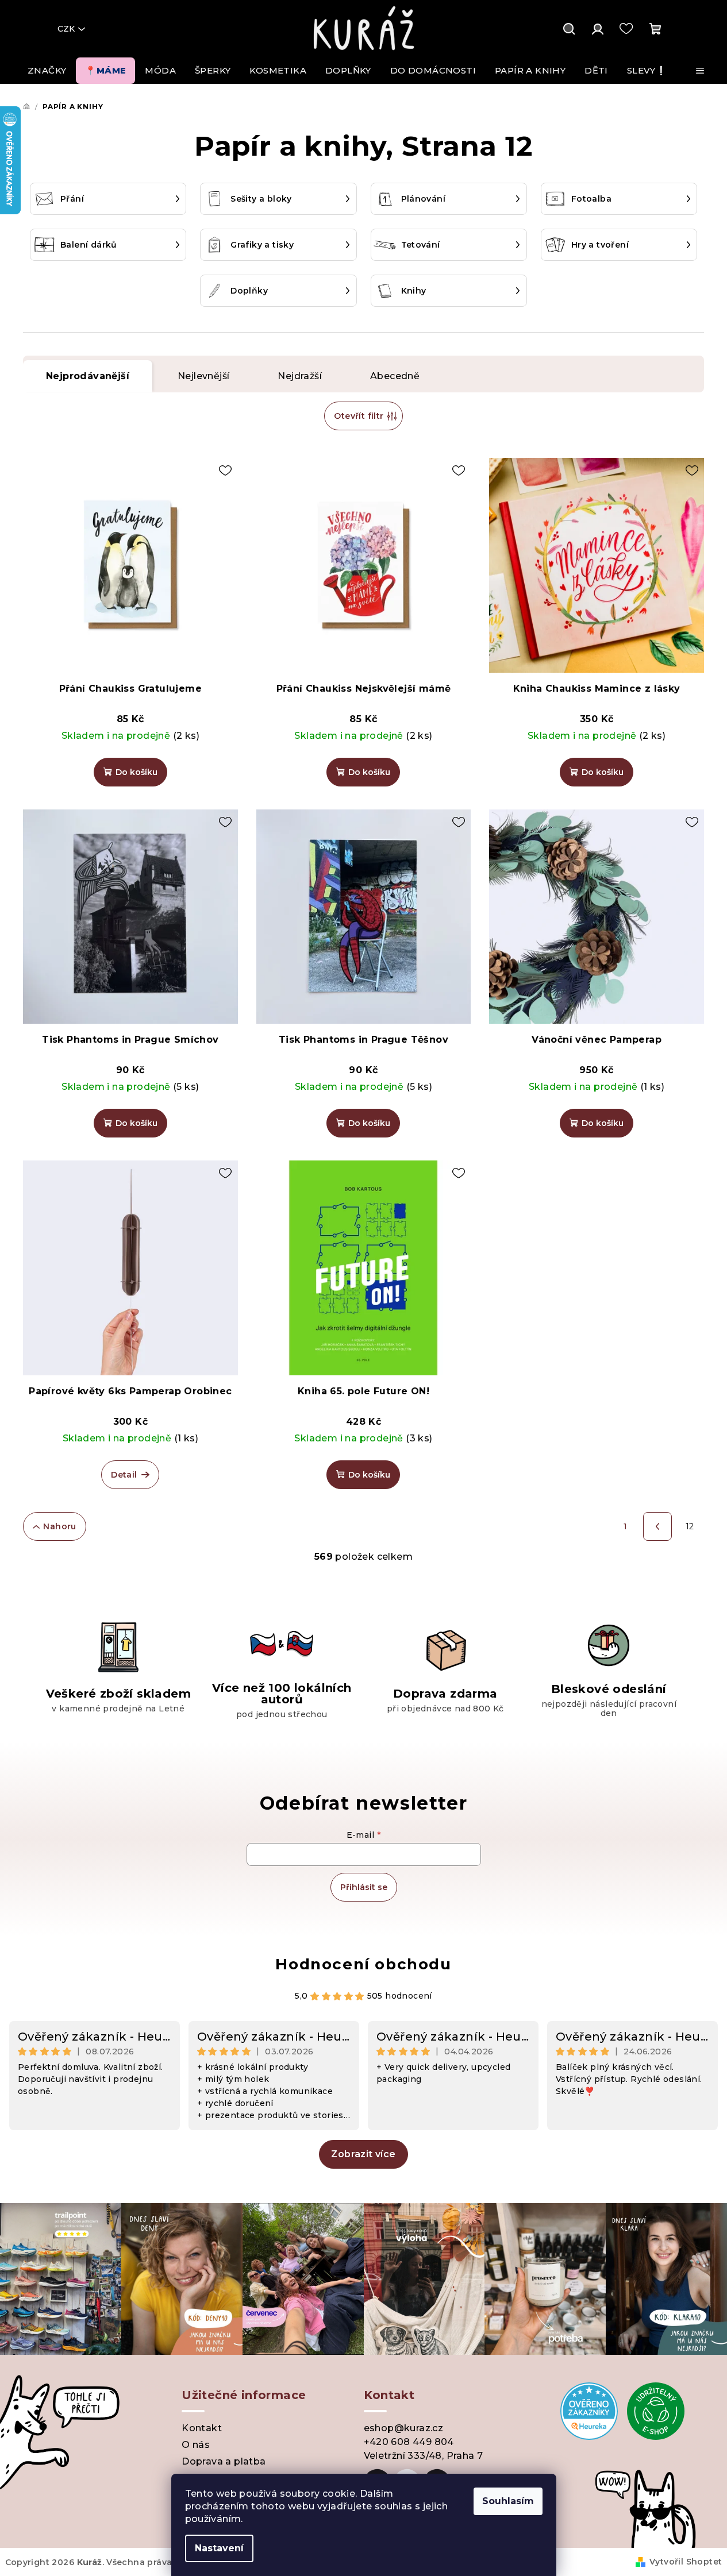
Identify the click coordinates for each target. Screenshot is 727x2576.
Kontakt (202, 2428)
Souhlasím (508, 2501)
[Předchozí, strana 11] (657, 1526)
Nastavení (219, 2548)
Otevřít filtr (359, 416)
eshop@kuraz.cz (404, 2428)
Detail (124, 1475)
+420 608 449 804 (409, 2442)
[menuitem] (47, 71)
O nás (196, 2445)
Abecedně (395, 376)
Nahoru (59, 1526)
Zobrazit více (363, 2154)
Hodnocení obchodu (363, 1964)
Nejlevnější (203, 376)
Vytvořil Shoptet (686, 2562)
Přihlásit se (364, 1887)
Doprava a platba (224, 2461)
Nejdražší (300, 376)
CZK (66, 29)
